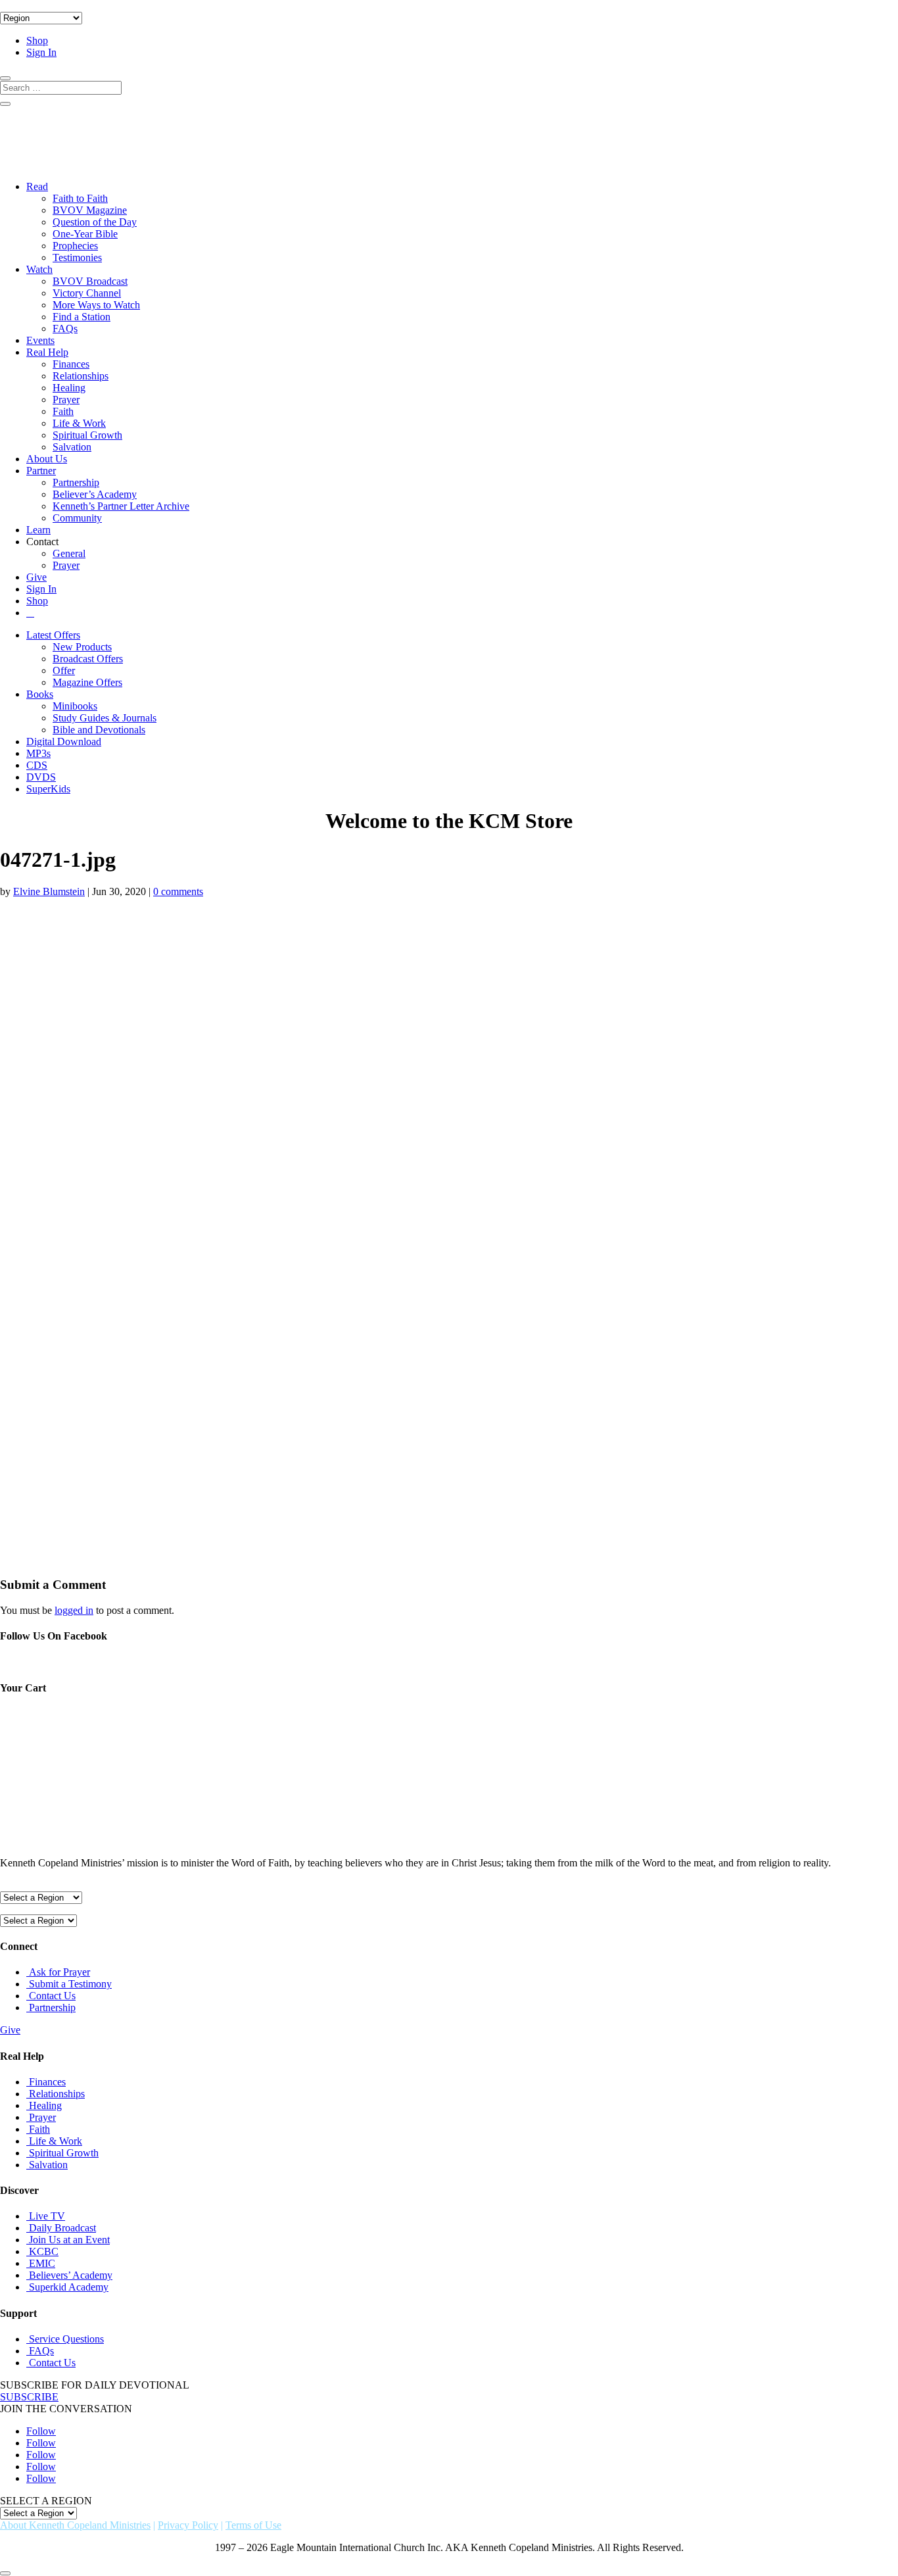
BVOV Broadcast (90, 281)
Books (40, 694)
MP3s (38, 753)
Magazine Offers (87, 682)
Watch (39, 269)
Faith (63, 411)
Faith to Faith (80, 198)
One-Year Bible (85, 234)
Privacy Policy (188, 2525)
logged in (74, 1610)
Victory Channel (87, 293)
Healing (69, 388)
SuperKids (48, 789)
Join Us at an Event (69, 2240)
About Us (47, 459)
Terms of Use (253, 2525)
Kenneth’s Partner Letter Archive (121, 506)
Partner (41, 471)
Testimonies (77, 257)
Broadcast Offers (88, 659)
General (69, 553)
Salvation (72, 447)
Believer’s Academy (95, 494)
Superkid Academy (69, 2287)
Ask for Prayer (59, 1972)
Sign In (41, 52)
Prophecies (75, 246)
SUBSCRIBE (29, 2397)
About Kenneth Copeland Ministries (75, 2525)
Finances (71, 364)
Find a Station (82, 317)
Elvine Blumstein (49, 891)
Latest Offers (53, 635)
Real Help (47, 352)
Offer (64, 670)
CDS (37, 765)
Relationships (81, 376)
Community (77, 518)
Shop (37, 40)
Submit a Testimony (70, 1984)
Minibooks (75, 706)
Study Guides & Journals (105, 718)
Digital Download (64, 741)
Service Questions (66, 2339)
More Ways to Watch (96, 305)
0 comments (178, 891)
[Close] (5, 2573)
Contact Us (52, 1996)
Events (40, 340)
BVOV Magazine (90, 210)
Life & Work (79, 423)
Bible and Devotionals (99, 730)
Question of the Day (95, 222)
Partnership (76, 482)
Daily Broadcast (62, 2228)
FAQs (65, 328)
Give (36, 577)
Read (37, 186)
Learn (38, 530)
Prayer (66, 400)
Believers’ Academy (71, 2275)
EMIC (42, 2263)
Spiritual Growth (87, 435)
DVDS (41, 777)
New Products (82, 647)
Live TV (47, 2216)
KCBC (44, 2251)
